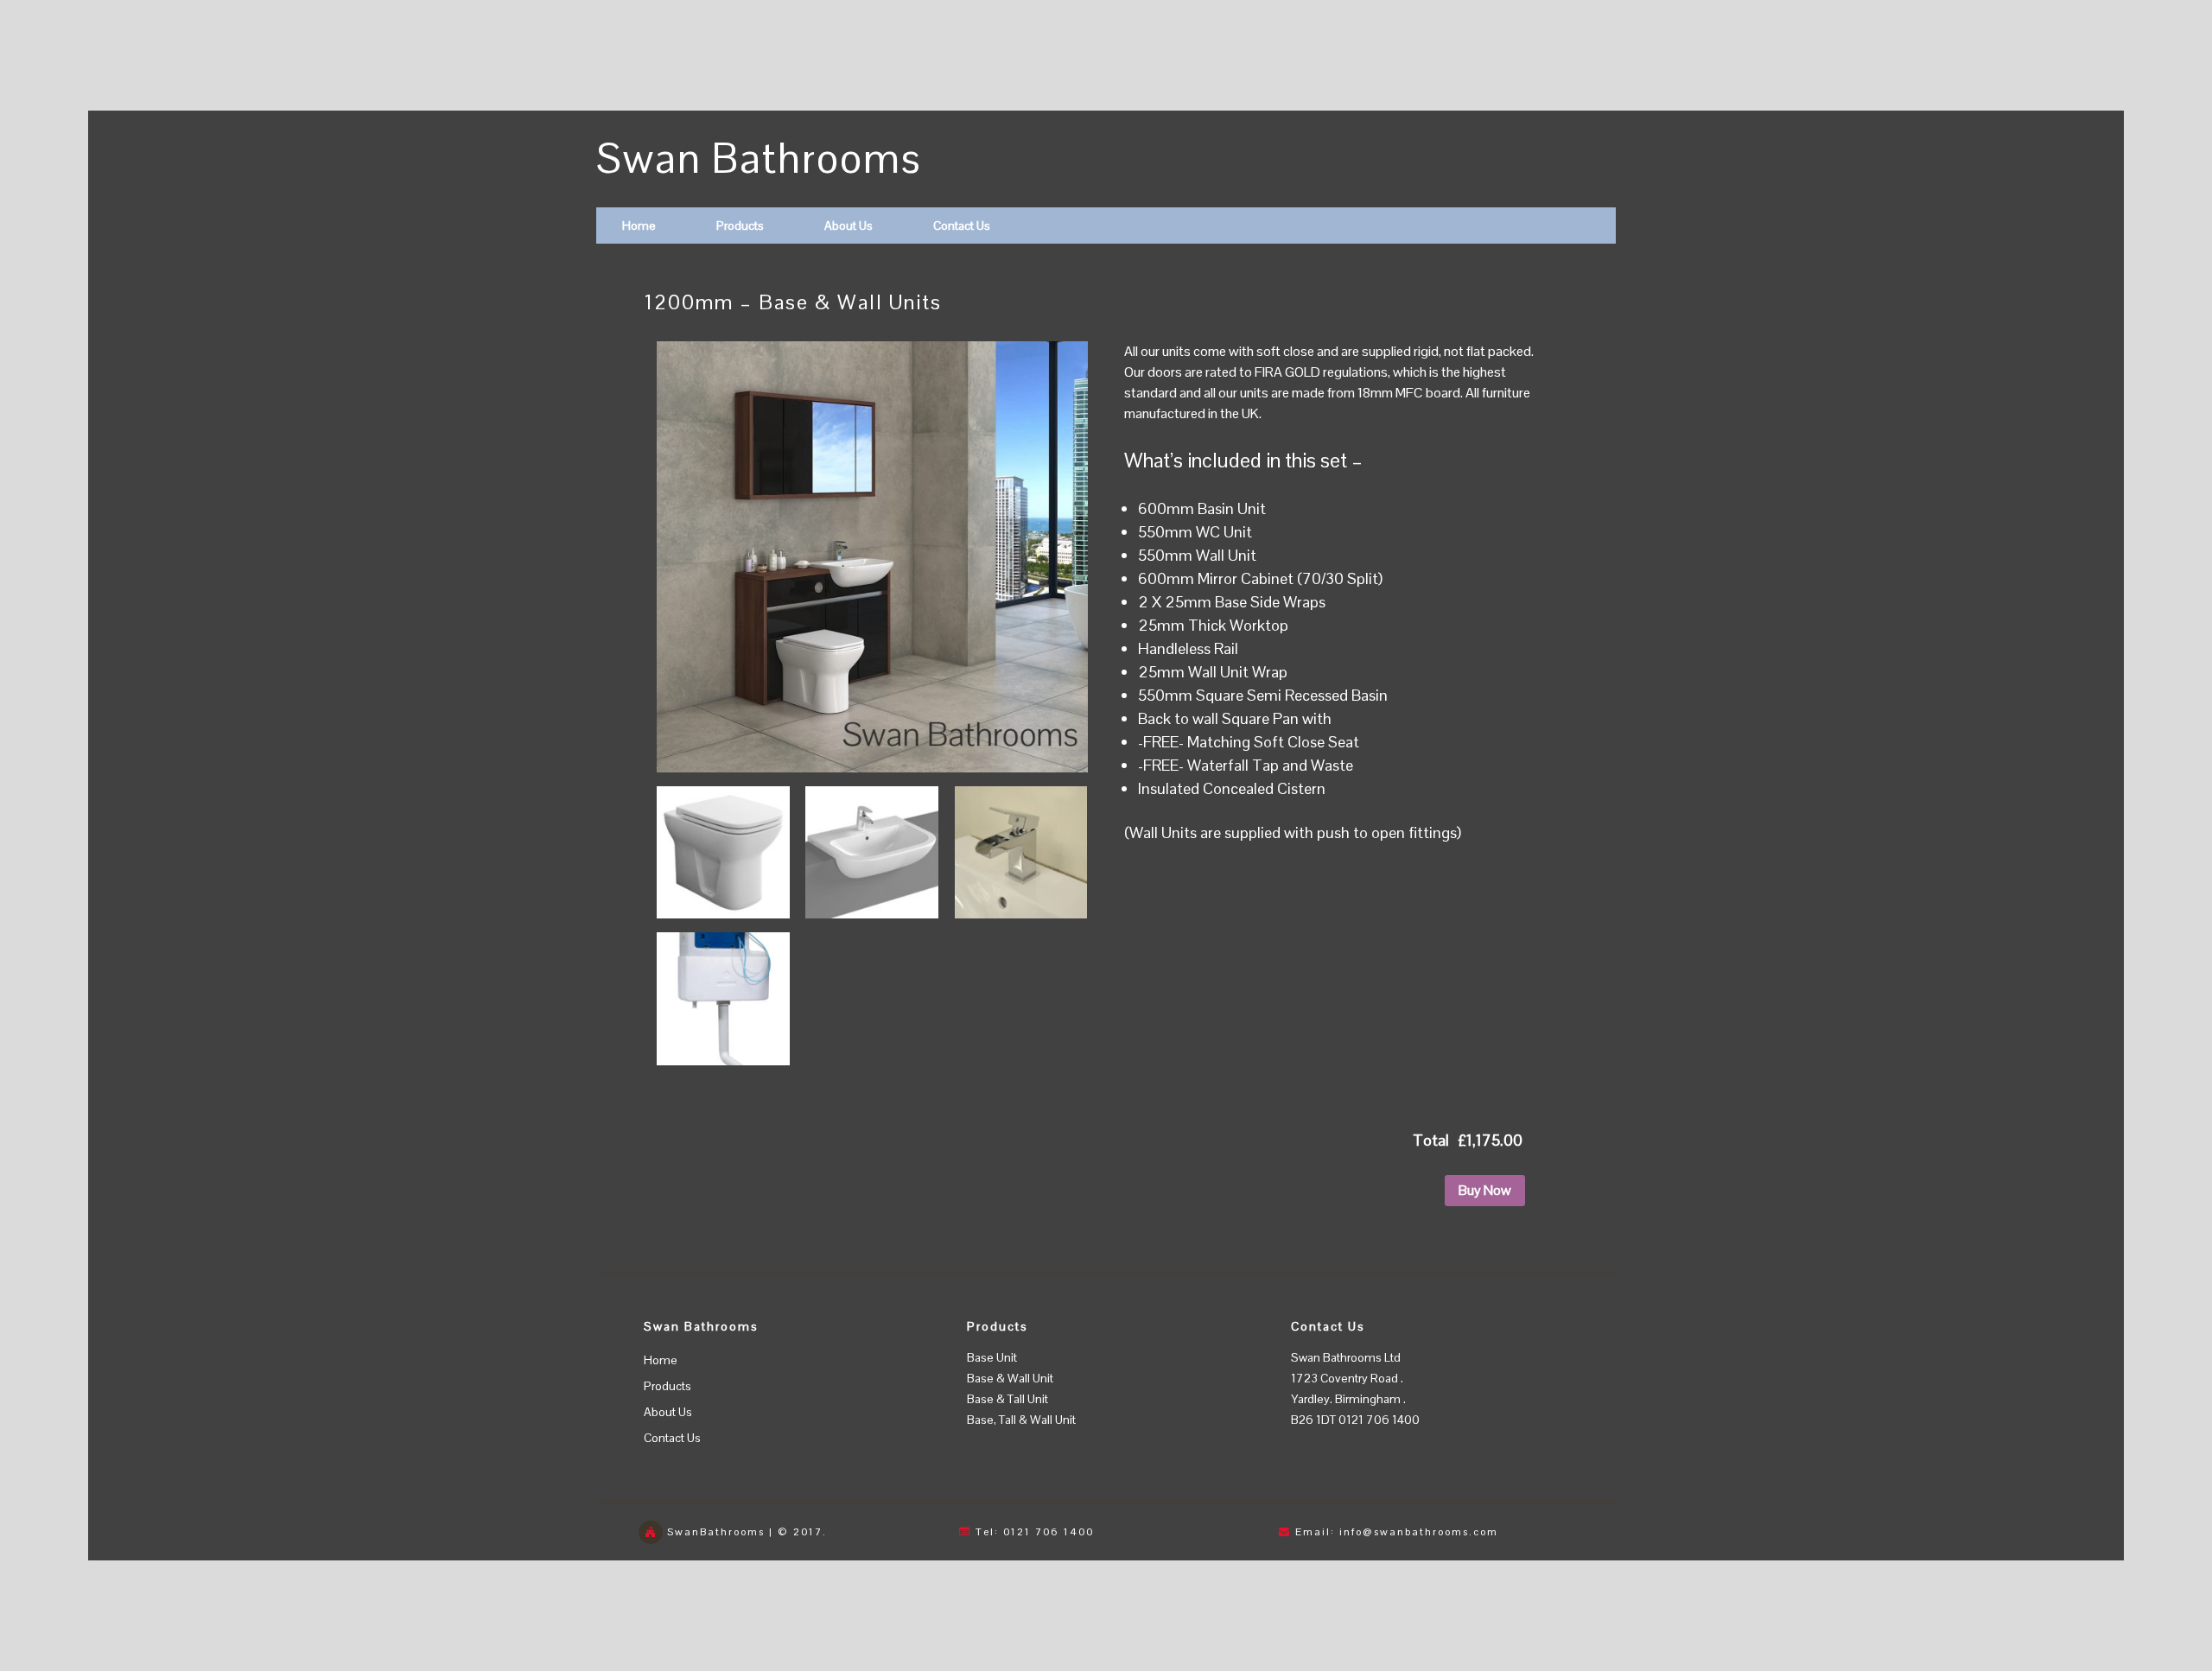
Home (639, 226)
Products (740, 226)
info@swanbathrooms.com (1419, 1532)
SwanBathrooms (716, 1532)
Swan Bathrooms (759, 159)
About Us (849, 226)
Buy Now (1485, 1190)
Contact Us (962, 226)
